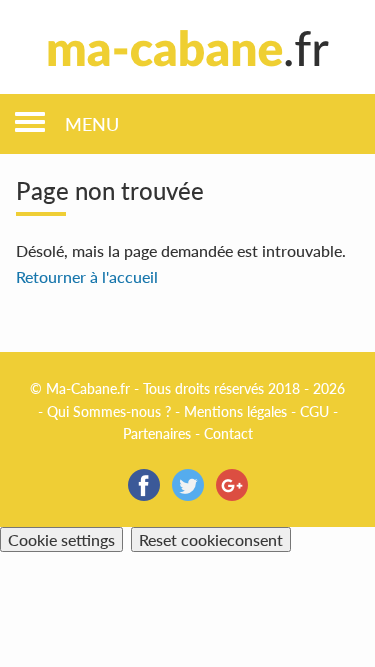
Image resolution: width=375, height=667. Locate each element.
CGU (314, 411)
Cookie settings (61, 539)
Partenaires (157, 433)
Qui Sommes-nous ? (109, 411)
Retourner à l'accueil (87, 276)
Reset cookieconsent (211, 539)
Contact (228, 433)
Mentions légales (235, 411)
